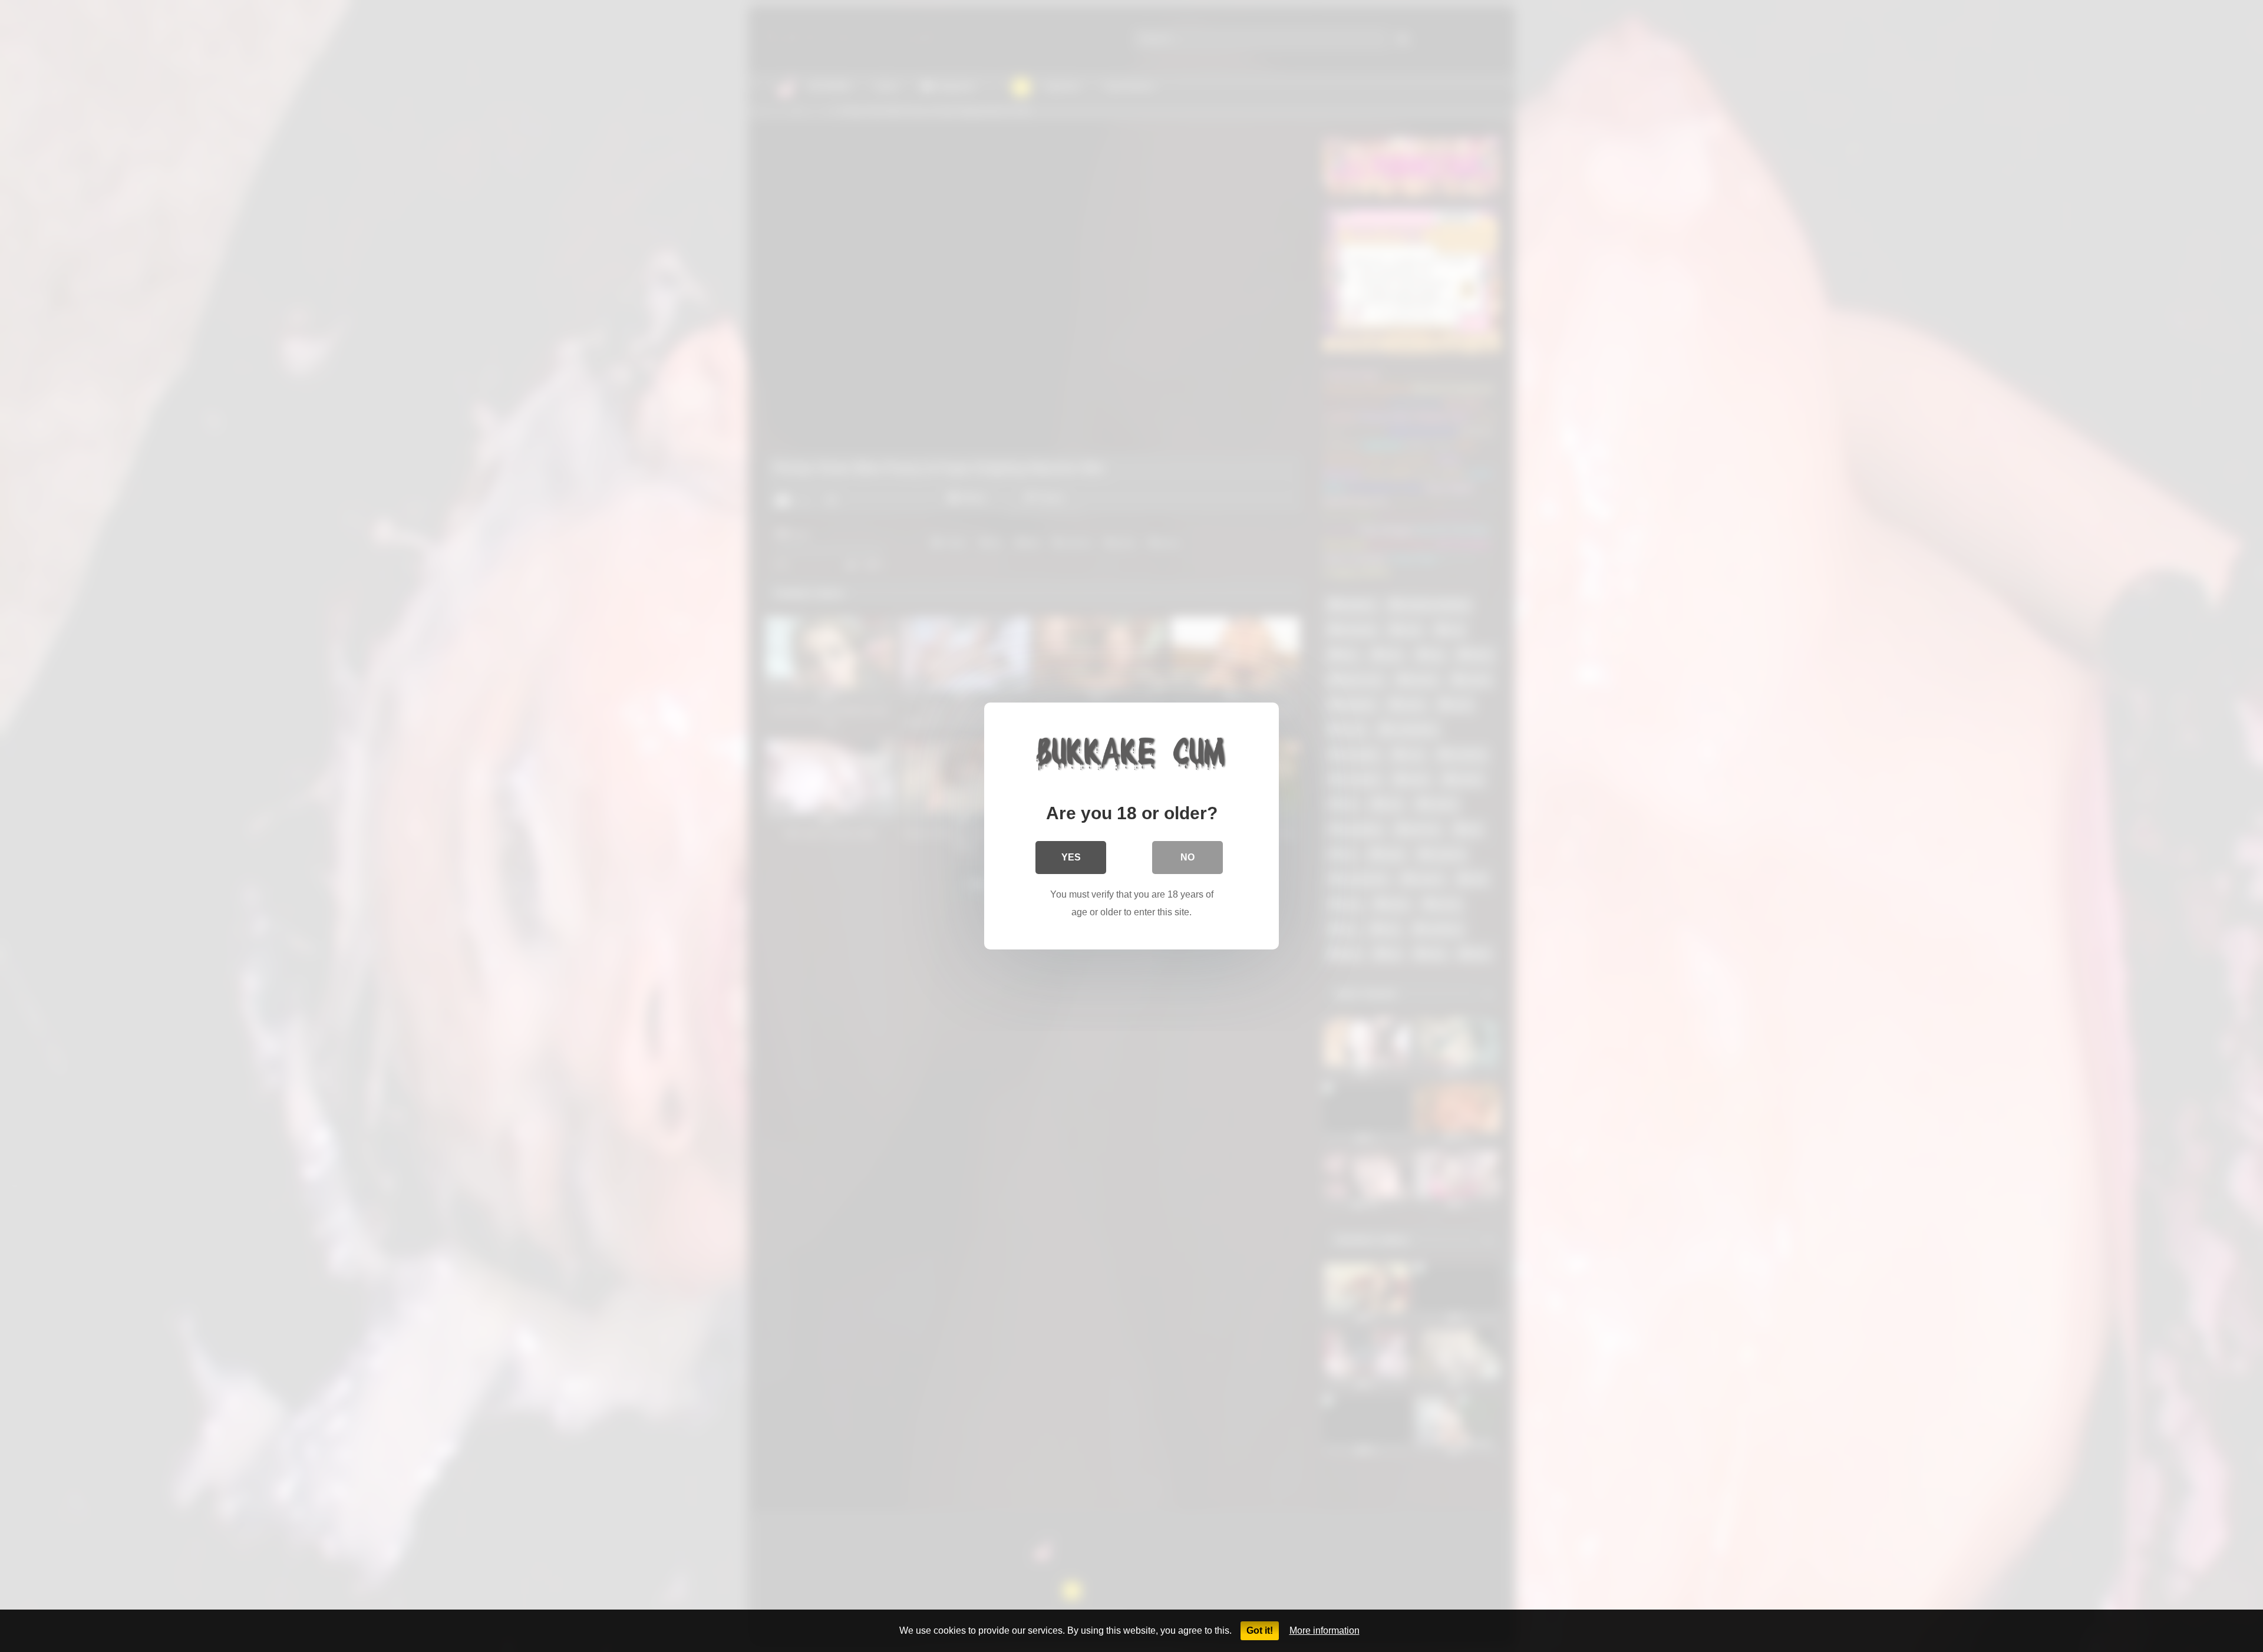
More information (1325, 1630)
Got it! (1260, 1630)
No (1187, 857)
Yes (1071, 857)
